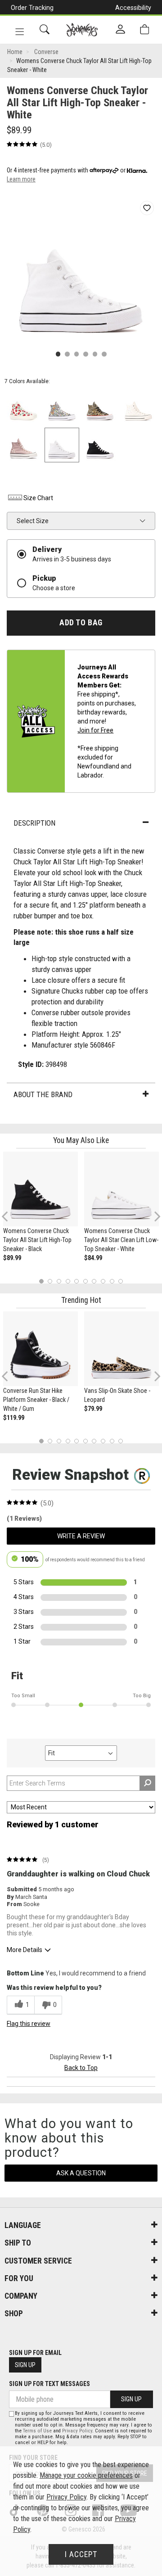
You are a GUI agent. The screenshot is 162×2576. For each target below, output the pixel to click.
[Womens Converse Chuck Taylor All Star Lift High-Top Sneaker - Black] (40, 1189)
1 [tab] (41, 1281)
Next (155, 1216)
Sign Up (25, 2365)
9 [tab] (112, 1281)
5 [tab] (77, 1281)
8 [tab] (103, 1281)
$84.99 (93, 1258)
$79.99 (93, 1409)
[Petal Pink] (24, 445)
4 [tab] (68, 1281)
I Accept (81, 2554)
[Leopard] (100, 407)
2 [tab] (50, 1281)
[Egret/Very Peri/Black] (138, 407)
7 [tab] (94, 1281)
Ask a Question (81, 2173)
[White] (62, 445)
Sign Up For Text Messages (49, 2384)
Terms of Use (37, 2431)
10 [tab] (121, 1281)
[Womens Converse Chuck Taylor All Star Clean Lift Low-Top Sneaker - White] (121, 1189)
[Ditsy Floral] (62, 407)
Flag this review (29, 2024)
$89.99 (12, 1258)
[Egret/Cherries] (24, 407)
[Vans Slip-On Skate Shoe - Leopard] (121, 1349)
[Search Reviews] (147, 1783)
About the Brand (43, 1094)
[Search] (45, 29)
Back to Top (81, 2068)
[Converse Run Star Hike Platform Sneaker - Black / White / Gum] (40, 1349)
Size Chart (38, 498)
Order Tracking (32, 8)
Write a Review (81, 1536)
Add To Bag (81, 623)
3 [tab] (59, 1281)
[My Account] (120, 30)
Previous (11, 1220)
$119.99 (14, 1418)
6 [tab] (85, 1281)
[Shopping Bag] (144, 29)
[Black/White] (100, 445)
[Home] (82, 30)
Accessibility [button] (133, 8)
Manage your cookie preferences (86, 2475)
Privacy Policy (77, 2431)
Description (34, 823)
